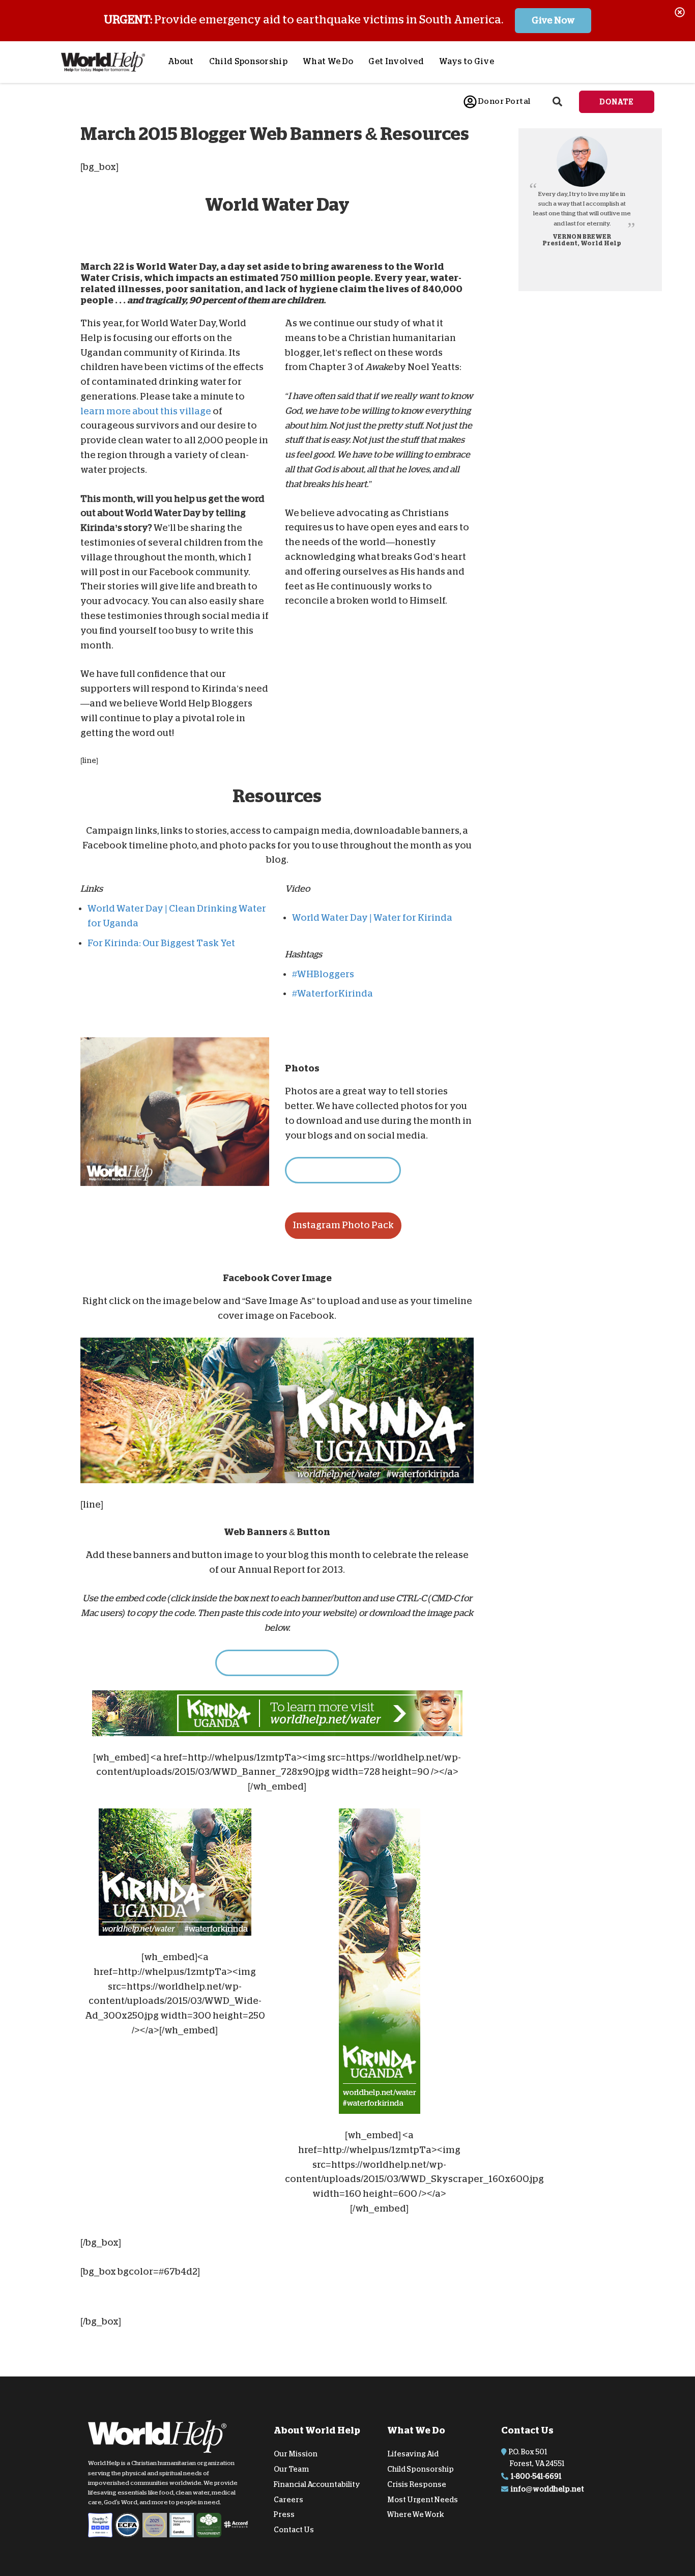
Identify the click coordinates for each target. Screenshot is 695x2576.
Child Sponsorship (248, 62)
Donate (617, 102)
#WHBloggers (323, 974)
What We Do (328, 62)
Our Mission (296, 2454)
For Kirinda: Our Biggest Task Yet (161, 943)
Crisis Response (417, 2484)
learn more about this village (146, 411)
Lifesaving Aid (413, 2454)
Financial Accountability (317, 2484)
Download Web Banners (277, 1662)
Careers (288, 2499)
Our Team (291, 2469)
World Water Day (176, 267)
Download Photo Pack (343, 1170)
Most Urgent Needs (423, 2499)
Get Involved (396, 62)
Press (284, 2514)
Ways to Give (467, 62)
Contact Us (294, 2530)
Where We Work (416, 2514)
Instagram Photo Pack (343, 1225)
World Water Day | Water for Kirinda (372, 918)
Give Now (553, 20)
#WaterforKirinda (332, 994)
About (181, 62)
